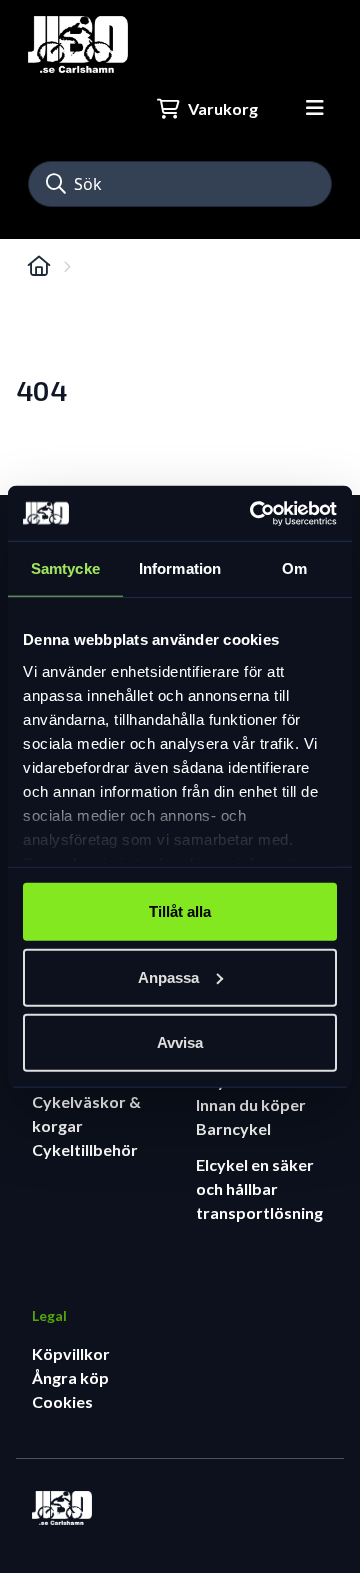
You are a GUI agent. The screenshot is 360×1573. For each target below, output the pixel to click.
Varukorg (223, 108)
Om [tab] (294, 568)
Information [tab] (180, 568)
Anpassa (168, 976)
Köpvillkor (71, 1353)
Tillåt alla (180, 911)
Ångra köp (70, 1377)
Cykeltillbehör (85, 1149)
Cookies (62, 1401)
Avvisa (180, 1042)
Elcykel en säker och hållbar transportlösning (259, 1188)
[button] (56, 184)
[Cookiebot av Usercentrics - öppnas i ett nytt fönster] (254, 513)
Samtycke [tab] (65, 568)
